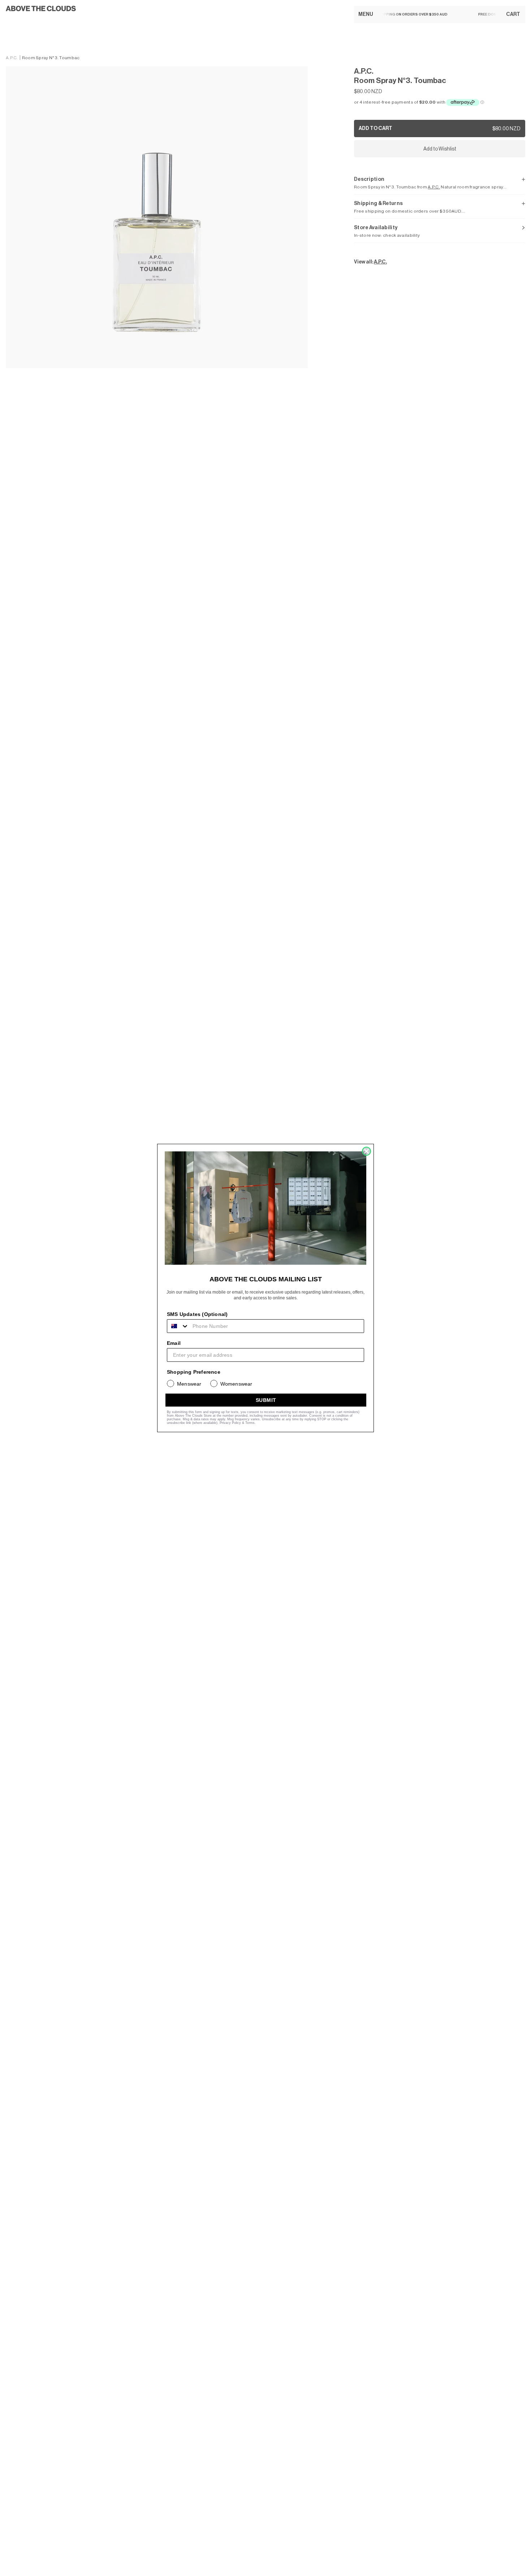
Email (174, 1343)
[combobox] (178, 1326)
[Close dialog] (366, 1151)
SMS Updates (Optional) (197, 1314)
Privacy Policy (230, 1423)
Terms (250, 1423)
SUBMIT (266, 1400)
